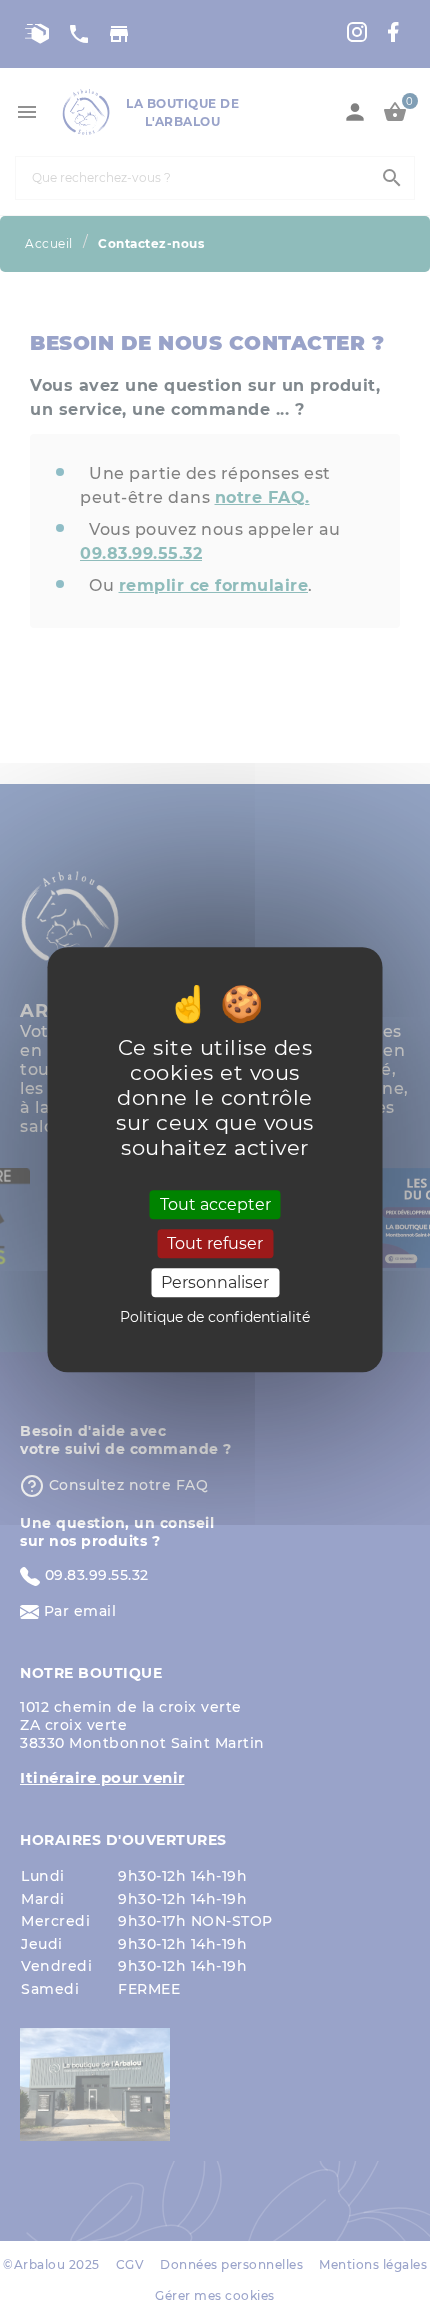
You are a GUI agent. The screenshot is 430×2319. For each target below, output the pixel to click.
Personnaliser (215, 1282)
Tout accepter (215, 1204)
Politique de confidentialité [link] (215, 1317)
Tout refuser (215, 1243)
